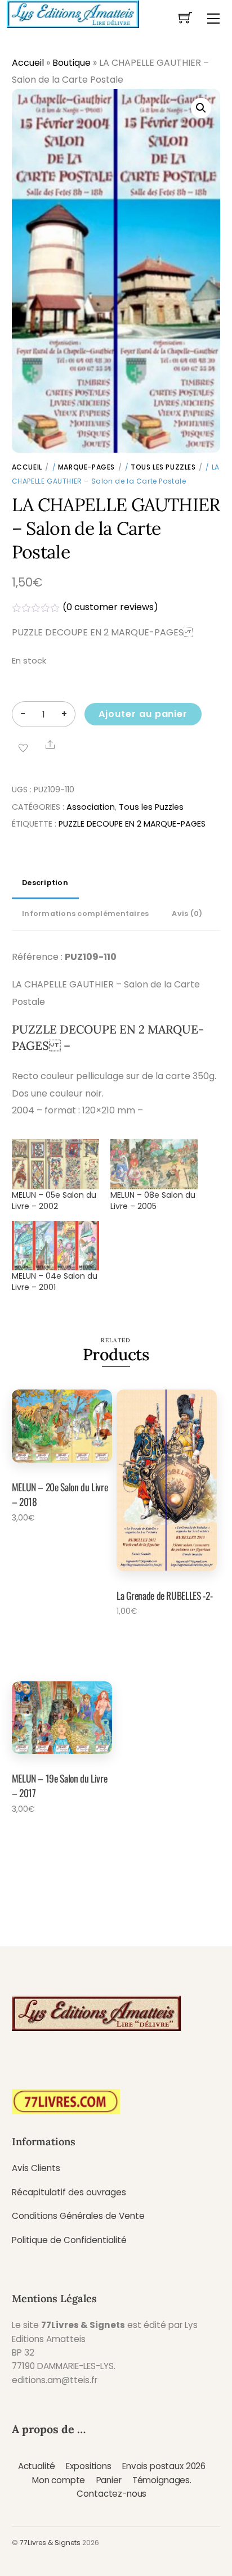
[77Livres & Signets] (73, 13)
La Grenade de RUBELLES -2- (164, 1595)
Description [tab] (45, 883)
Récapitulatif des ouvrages (69, 2192)
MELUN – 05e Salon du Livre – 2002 (54, 1201)
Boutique (72, 63)
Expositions (88, 2466)
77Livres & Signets (50, 2543)
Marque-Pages (86, 467)
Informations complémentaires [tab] (85, 913)
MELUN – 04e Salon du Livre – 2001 (55, 1282)
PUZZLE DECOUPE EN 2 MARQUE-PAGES (132, 824)
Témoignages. (162, 2480)
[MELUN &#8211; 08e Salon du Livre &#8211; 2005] (154, 1164)
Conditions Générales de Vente (78, 2216)
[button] (201, 108)
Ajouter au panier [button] (52, 1548)
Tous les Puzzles (163, 467)
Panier (109, 2480)
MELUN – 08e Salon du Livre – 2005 (153, 1201)
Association (91, 807)
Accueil (28, 63)
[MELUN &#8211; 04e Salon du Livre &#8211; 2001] (55, 1246)
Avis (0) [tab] (187, 913)
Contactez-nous (111, 2494)
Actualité (37, 2466)
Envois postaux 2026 (164, 2466)
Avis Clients (36, 2168)
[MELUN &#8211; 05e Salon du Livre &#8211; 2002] (55, 1164)
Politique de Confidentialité (69, 2240)
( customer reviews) (110, 607)
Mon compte (59, 2480)
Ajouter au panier (143, 714)
